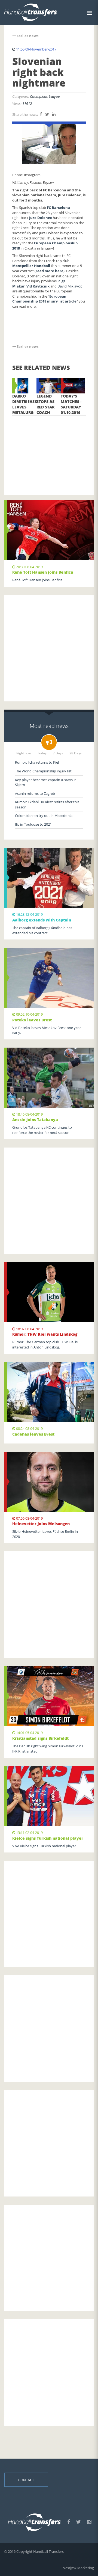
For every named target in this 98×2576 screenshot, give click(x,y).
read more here (50, 271)
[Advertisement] (49, 447)
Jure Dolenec (41, 218)
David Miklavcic (70, 286)
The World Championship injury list (43, 771)
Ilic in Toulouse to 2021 (33, 824)
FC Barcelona (58, 207)
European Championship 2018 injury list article (44, 299)
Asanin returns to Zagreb (35, 793)
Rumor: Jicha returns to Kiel (37, 762)
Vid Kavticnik (38, 286)
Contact (26, 2480)
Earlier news (27, 36)
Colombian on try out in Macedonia (44, 816)
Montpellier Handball (31, 266)
